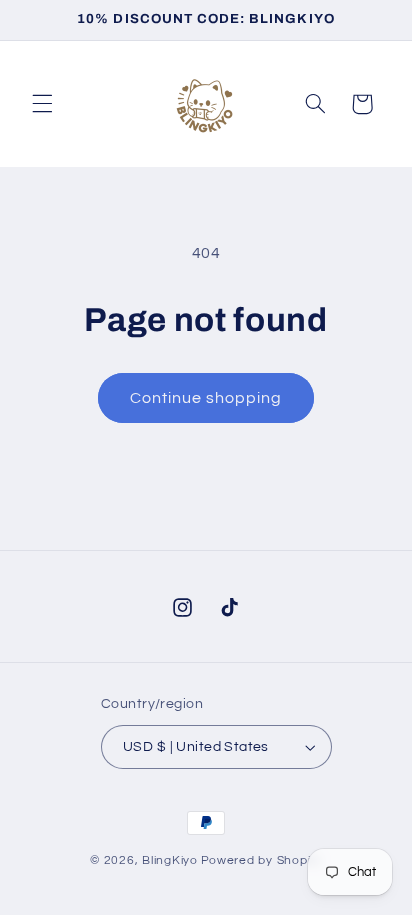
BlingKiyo (170, 860)
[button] (42, 104)
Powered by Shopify (261, 860)
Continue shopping (206, 398)
